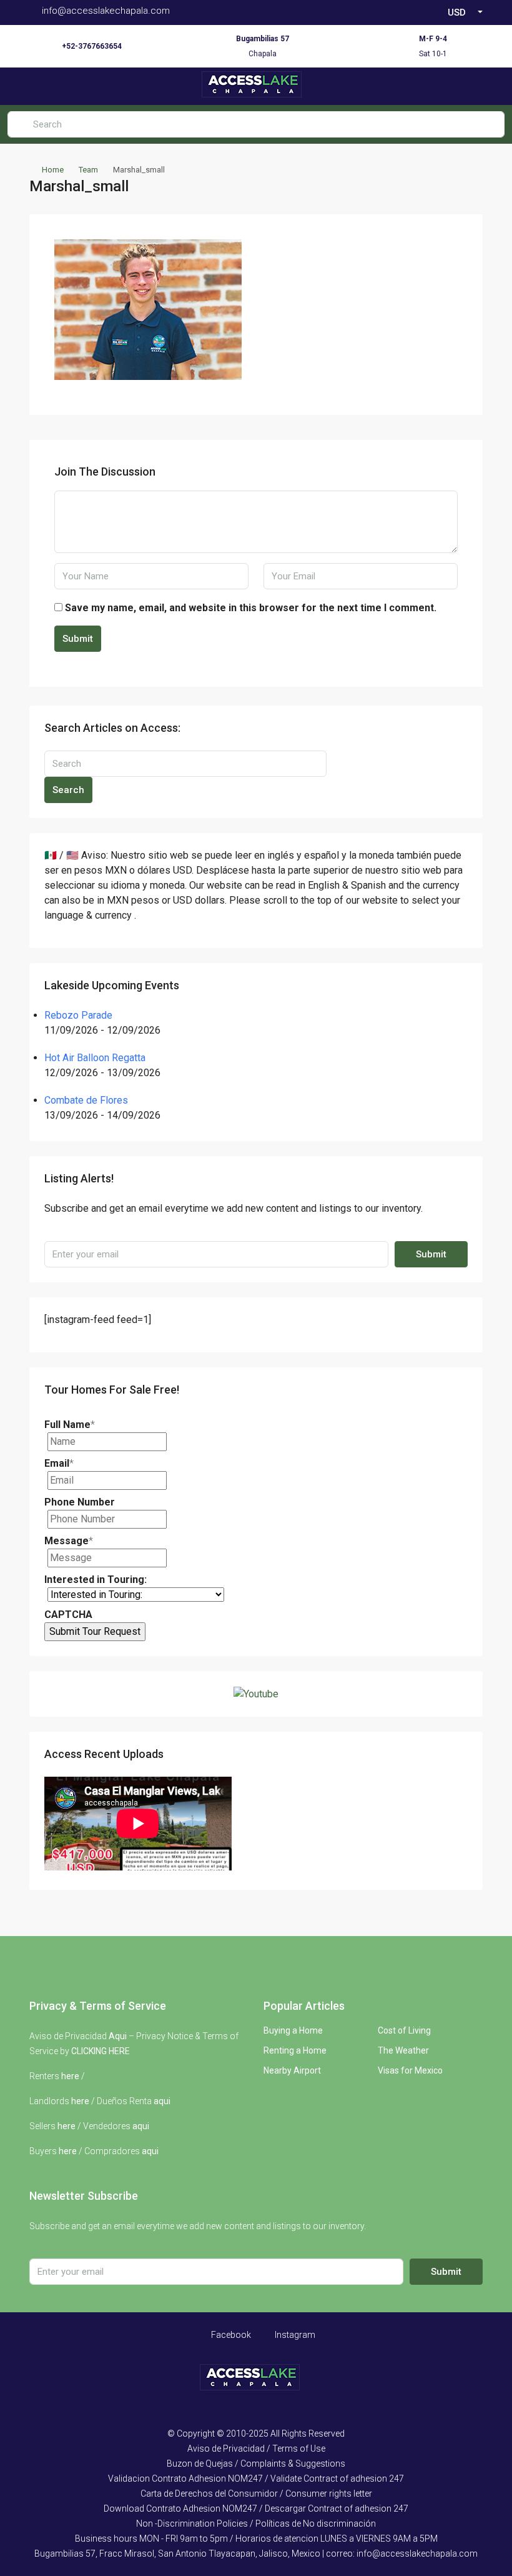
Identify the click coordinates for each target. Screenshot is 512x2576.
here (70, 2076)
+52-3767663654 (92, 46)
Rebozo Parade (78, 1015)
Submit (78, 639)
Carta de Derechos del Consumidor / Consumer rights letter (256, 2494)
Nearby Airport (292, 2070)
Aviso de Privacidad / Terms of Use (256, 2449)
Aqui (118, 2036)
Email (59, 1463)
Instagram (294, 2335)
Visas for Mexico (410, 2070)
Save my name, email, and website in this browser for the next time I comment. (251, 608)
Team (88, 170)
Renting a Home (295, 2050)
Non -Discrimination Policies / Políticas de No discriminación (256, 2524)
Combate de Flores (86, 1100)
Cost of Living (404, 2030)
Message (69, 1541)
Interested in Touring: (96, 1580)
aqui (162, 2101)
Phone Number (80, 1502)
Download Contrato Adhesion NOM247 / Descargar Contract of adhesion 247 (256, 2509)
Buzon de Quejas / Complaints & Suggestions (256, 2464)
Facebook (230, 2335)
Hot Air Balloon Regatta (95, 1058)
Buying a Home (293, 2030)
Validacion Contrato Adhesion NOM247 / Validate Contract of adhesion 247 (256, 2479)
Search (68, 790)
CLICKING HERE (101, 2051)
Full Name (70, 1425)
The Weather (403, 2050)
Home (53, 170)
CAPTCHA (68, 1615)
